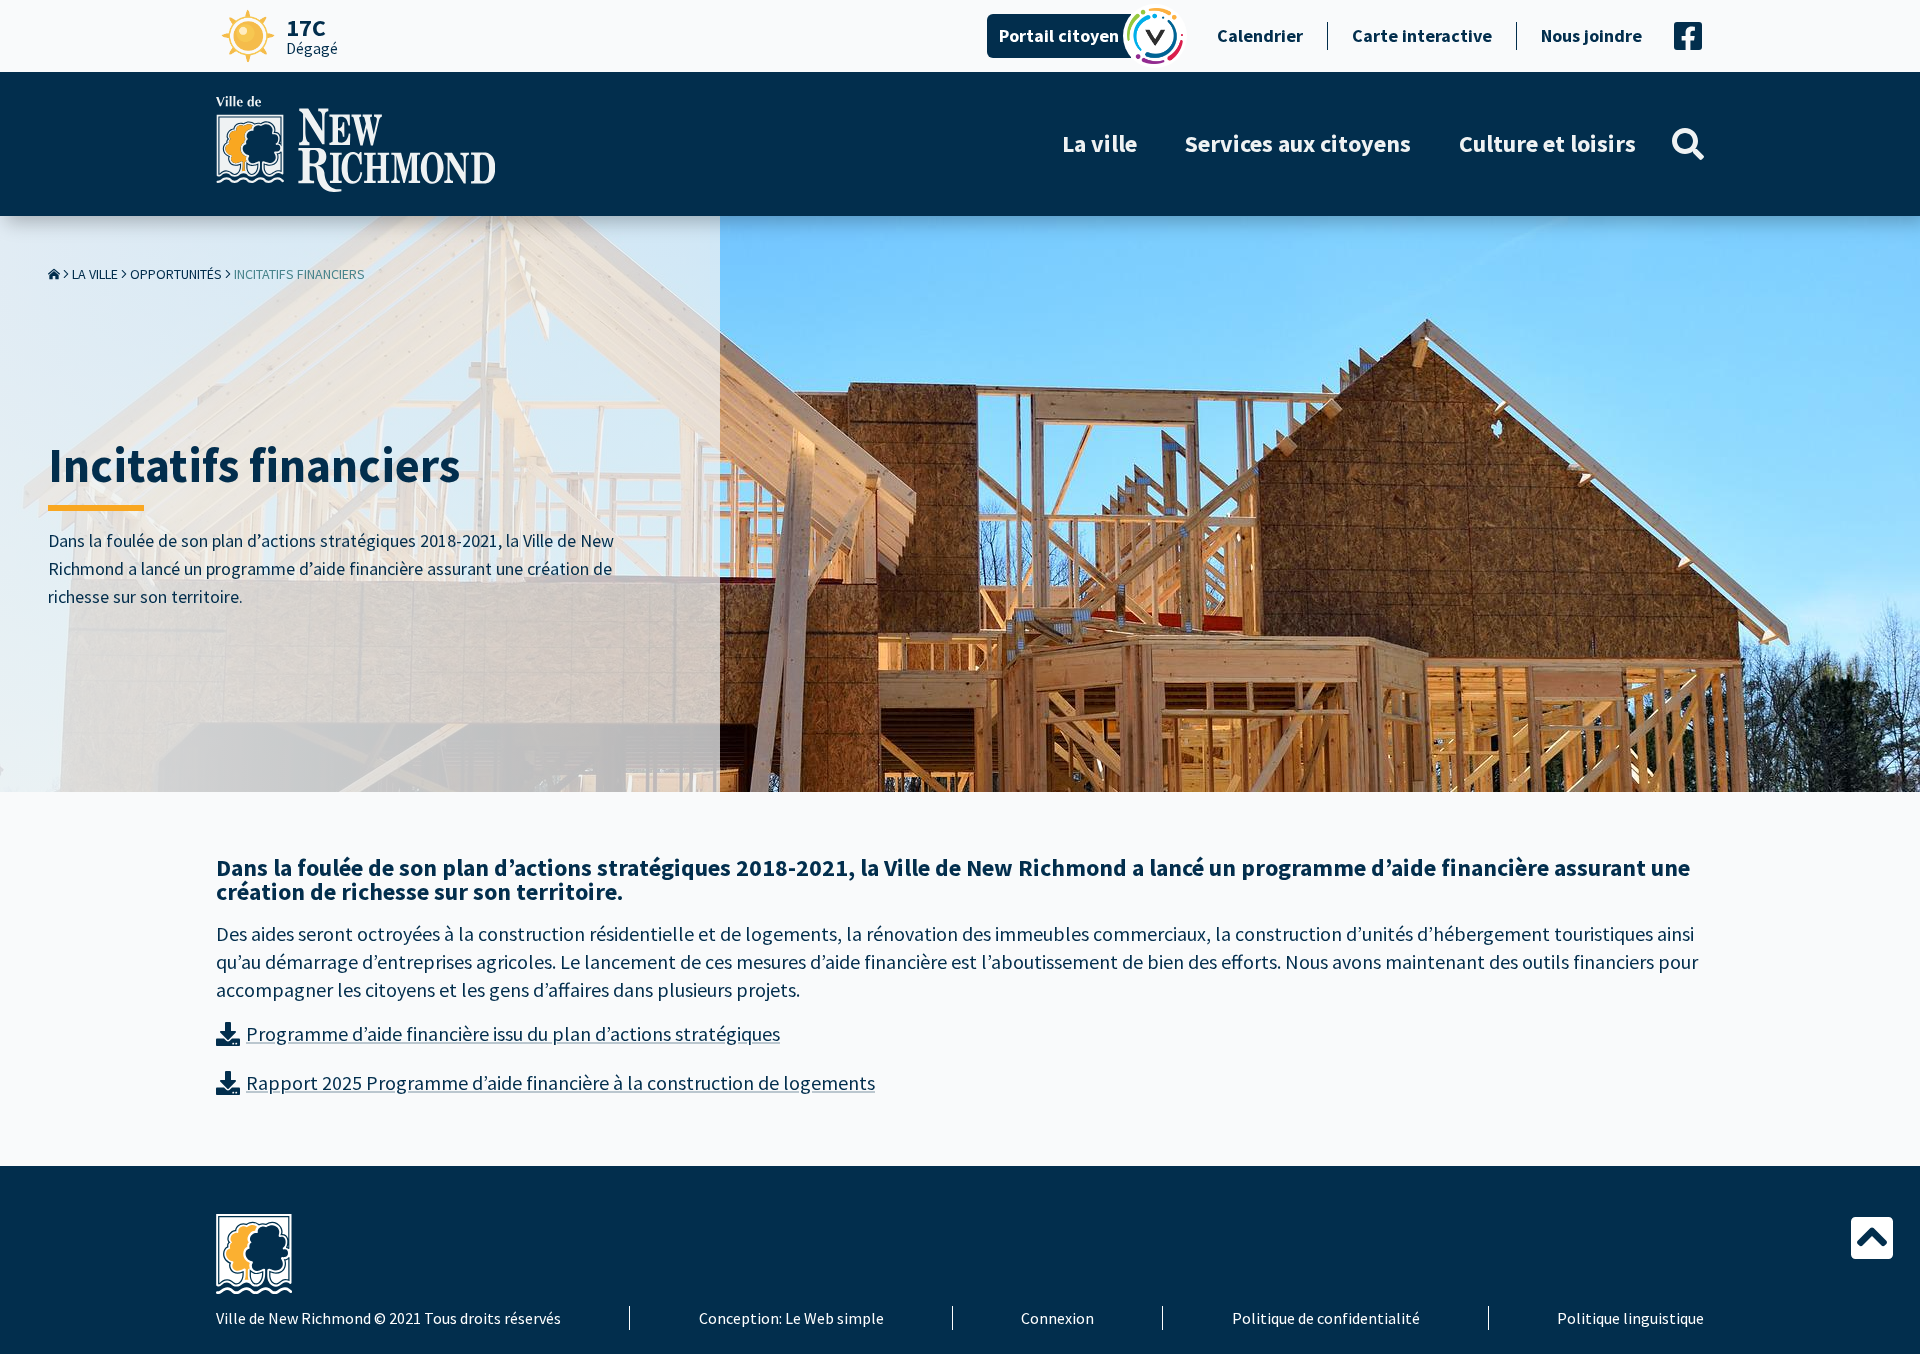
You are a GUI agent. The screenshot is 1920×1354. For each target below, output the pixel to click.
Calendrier (1260, 35)
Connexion (1057, 1318)
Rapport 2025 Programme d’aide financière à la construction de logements (560, 1082)
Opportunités (176, 274)
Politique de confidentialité (1326, 1318)
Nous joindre (1591, 35)
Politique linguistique (1630, 1318)
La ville (95, 274)
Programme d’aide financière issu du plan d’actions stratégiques (513, 1033)
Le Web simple (834, 1318)
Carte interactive (1422, 35)
